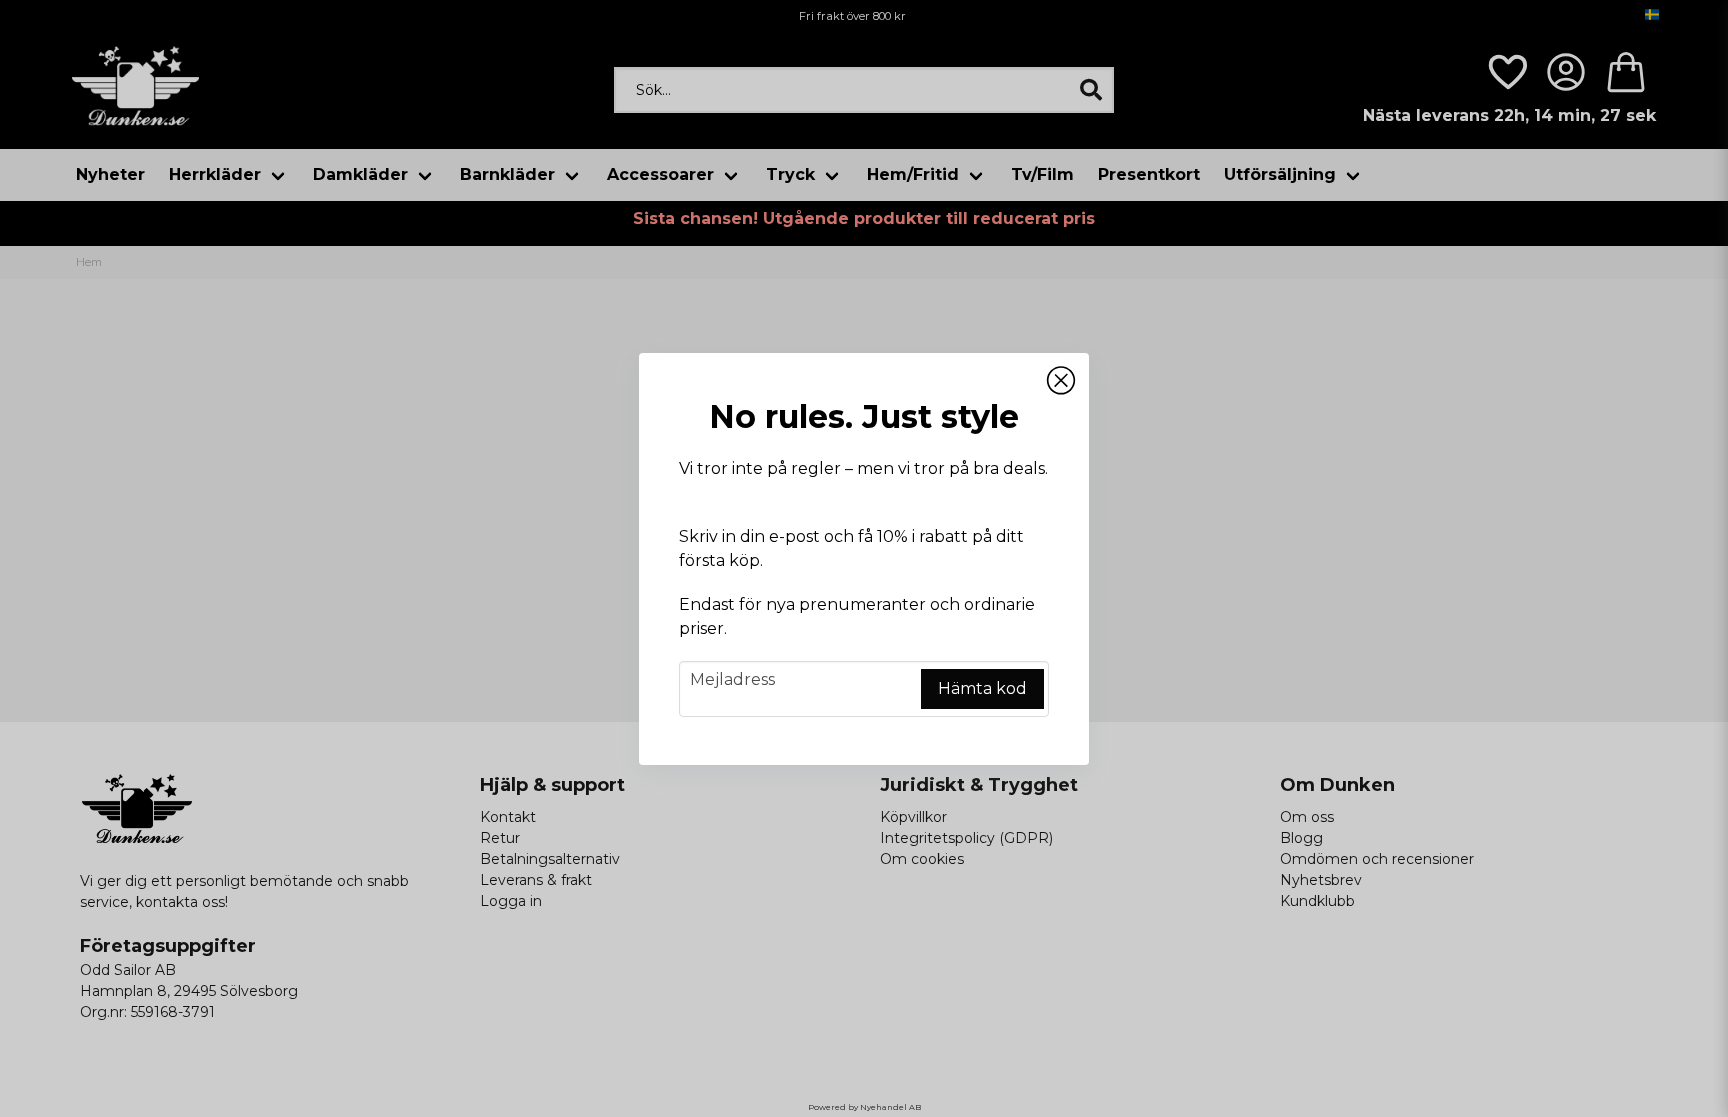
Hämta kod (982, 688)
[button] (1061, 381)
